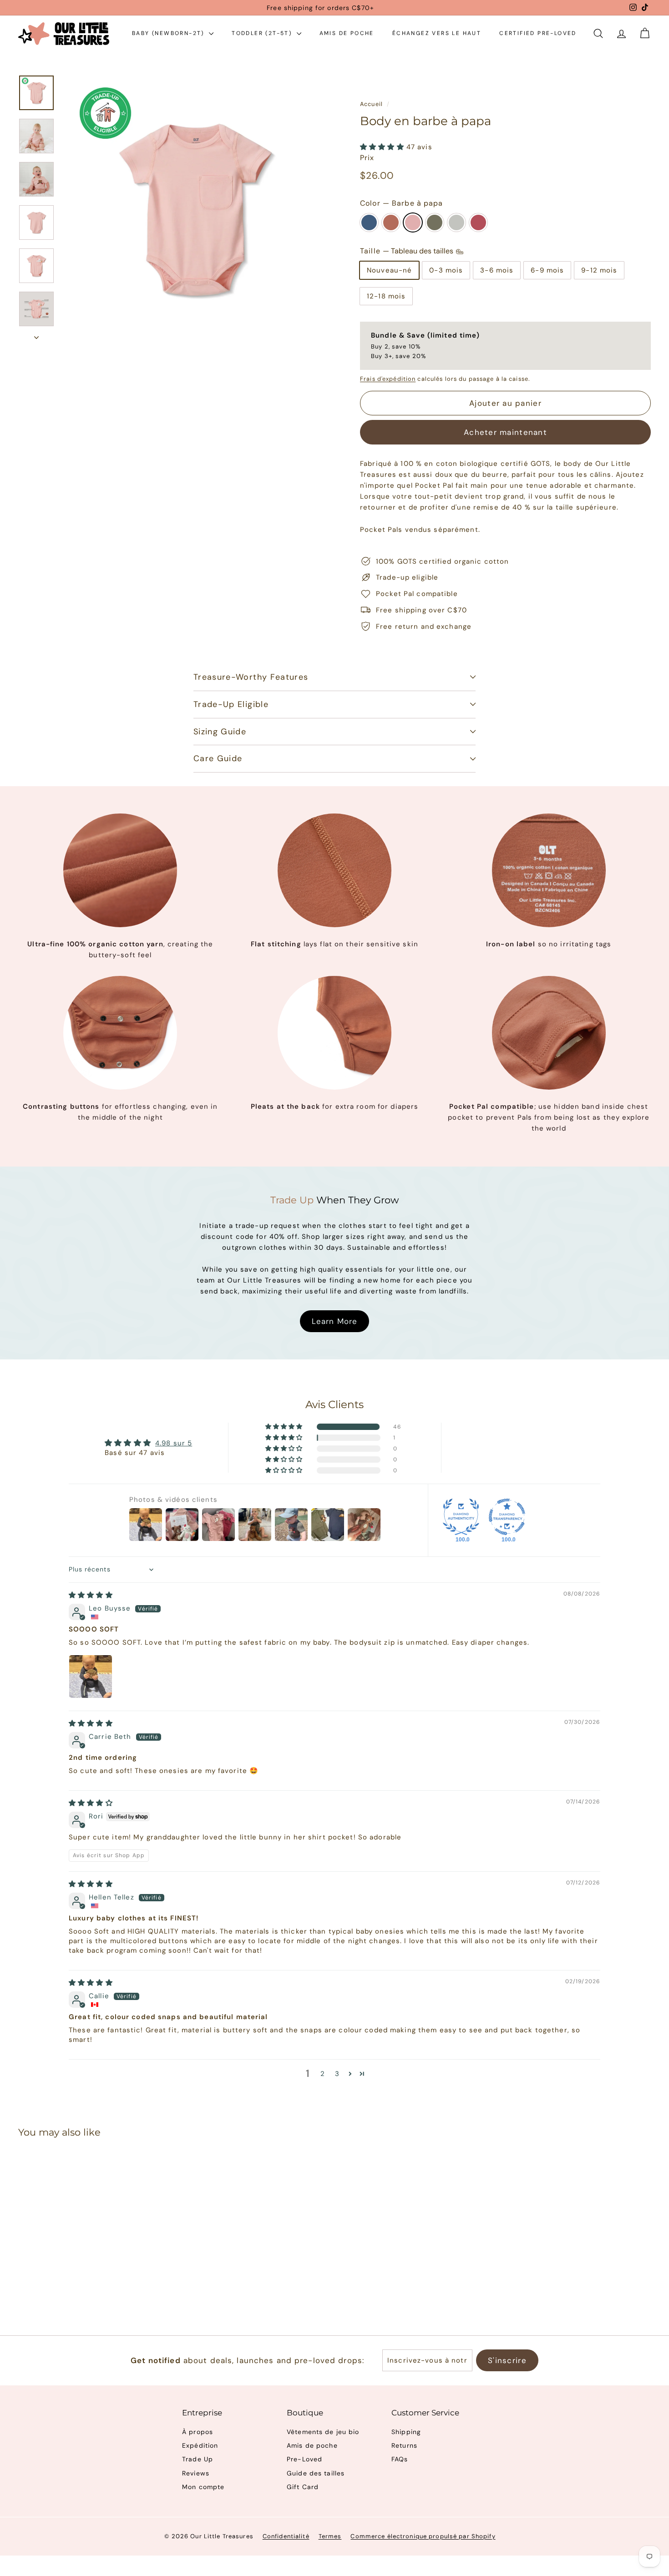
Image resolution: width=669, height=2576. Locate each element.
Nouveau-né (389, 270)
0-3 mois (446, 270)
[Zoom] (195, 209)
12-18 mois (386, 296)
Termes (330, 2536)
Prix (367, 158)
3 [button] (337, 2074)
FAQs (400, 2459)
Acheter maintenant (505, 432)
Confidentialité (286, 2536)
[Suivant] (36, 335)
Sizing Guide (220, 732)
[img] (91, 1595)
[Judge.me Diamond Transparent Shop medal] (507, 1517)
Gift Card (303, 2487)
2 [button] (323, 2074)
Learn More (334, 1321)
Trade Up (198, 2459)
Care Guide (218, 758)
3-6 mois (497, 270)
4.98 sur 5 (174, 1443)
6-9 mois (547, 270)
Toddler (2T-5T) (263, 33)
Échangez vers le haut (437, 33)
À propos (198, 2432)
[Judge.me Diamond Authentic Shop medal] (461, 1517)
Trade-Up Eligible (231, 704)
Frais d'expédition (388, 379)
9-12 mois (599, 270)
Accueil (371, 104)
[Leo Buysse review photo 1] (91, 1677)
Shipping (406, 2432)
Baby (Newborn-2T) (169, 33)
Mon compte (203, 2487)
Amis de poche (347, 33)
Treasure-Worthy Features (251, 677)
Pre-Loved (304, 2459)
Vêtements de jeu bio (323, 2432)
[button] (383, 147)
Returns (404, 2445)
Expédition (200, 2445)
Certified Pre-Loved (538, 33)
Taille (408, 251)
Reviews (196, 2473)
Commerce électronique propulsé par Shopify (423, 2536)
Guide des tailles (316, 2473)
